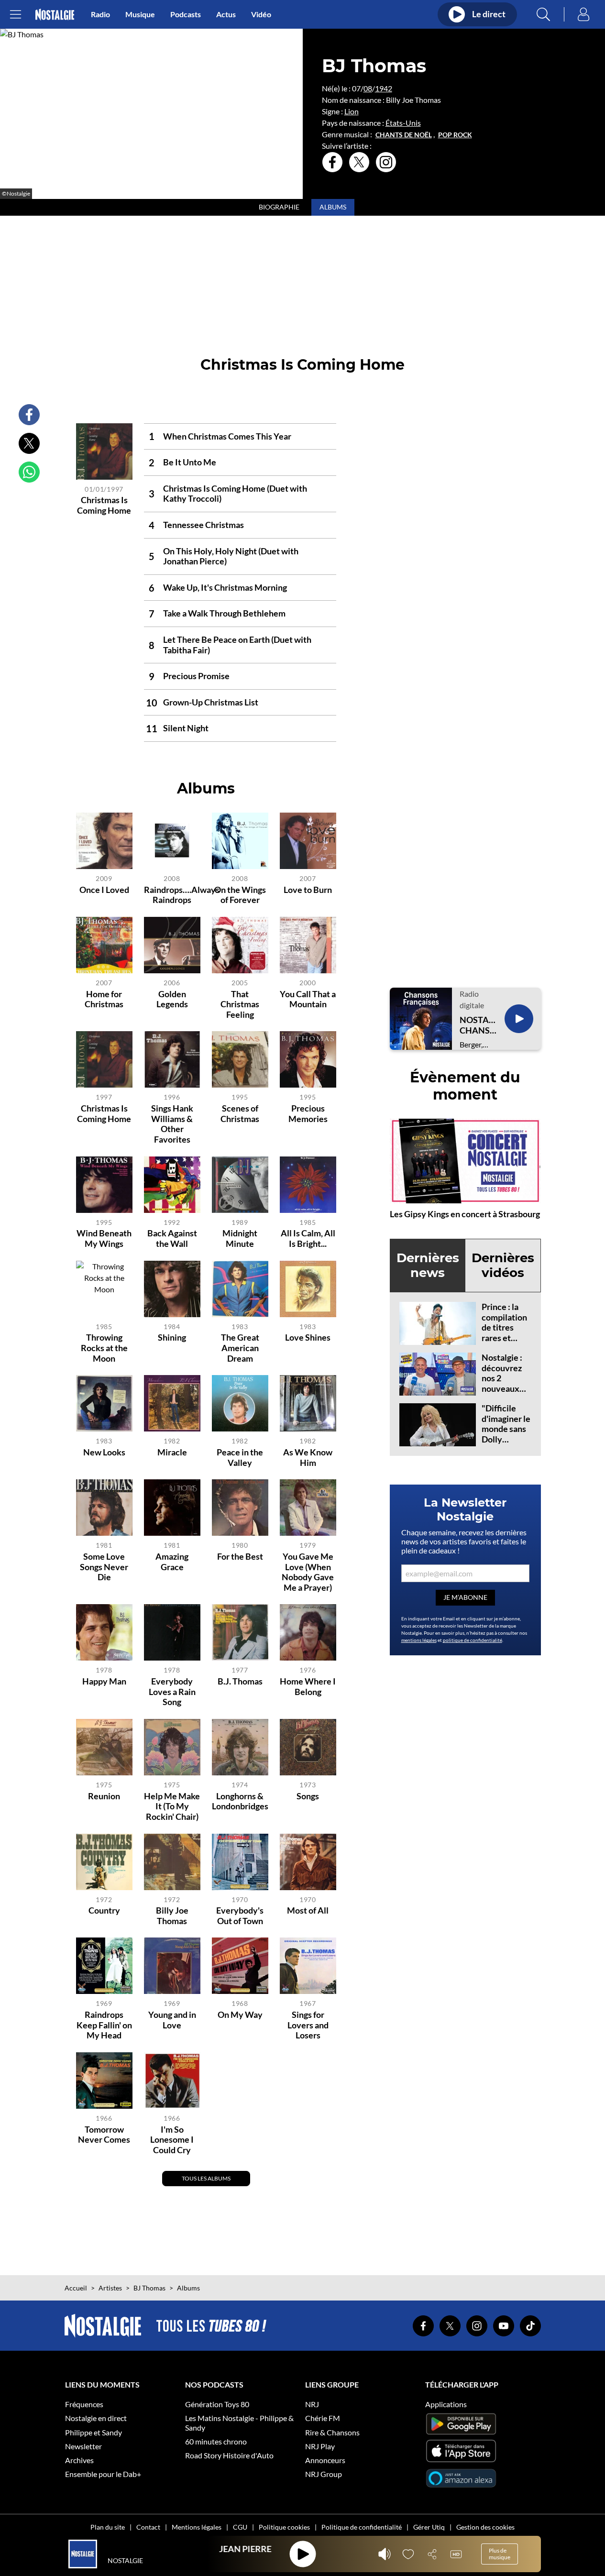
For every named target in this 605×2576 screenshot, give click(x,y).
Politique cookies (284, 2527)
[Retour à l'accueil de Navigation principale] (55, 15)
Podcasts (186, 14)
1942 (384, 88)
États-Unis (403, 123)
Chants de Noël (404, 135)
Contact (148, 2527)
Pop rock (455, 135)
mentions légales (419, 1640)
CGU (240, 2527)
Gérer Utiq (429, 2527)
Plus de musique (500, 2554)
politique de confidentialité (473, 1640)
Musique (140, 14)
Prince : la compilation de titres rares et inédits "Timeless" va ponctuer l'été (504, 1343)
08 (368, 88)
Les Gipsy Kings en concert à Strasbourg (465, 1214)
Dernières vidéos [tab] (503, 1265)
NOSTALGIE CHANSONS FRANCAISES (478, 1025)
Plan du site (108, 2527)
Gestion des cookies (485, 2527)
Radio (100, 14)
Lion (352, 111)
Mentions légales (197, 2527)
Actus (226, 14)
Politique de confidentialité (362, 2527)
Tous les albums (206, 2178)
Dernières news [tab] (428, 1265)
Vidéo (261, 14)
